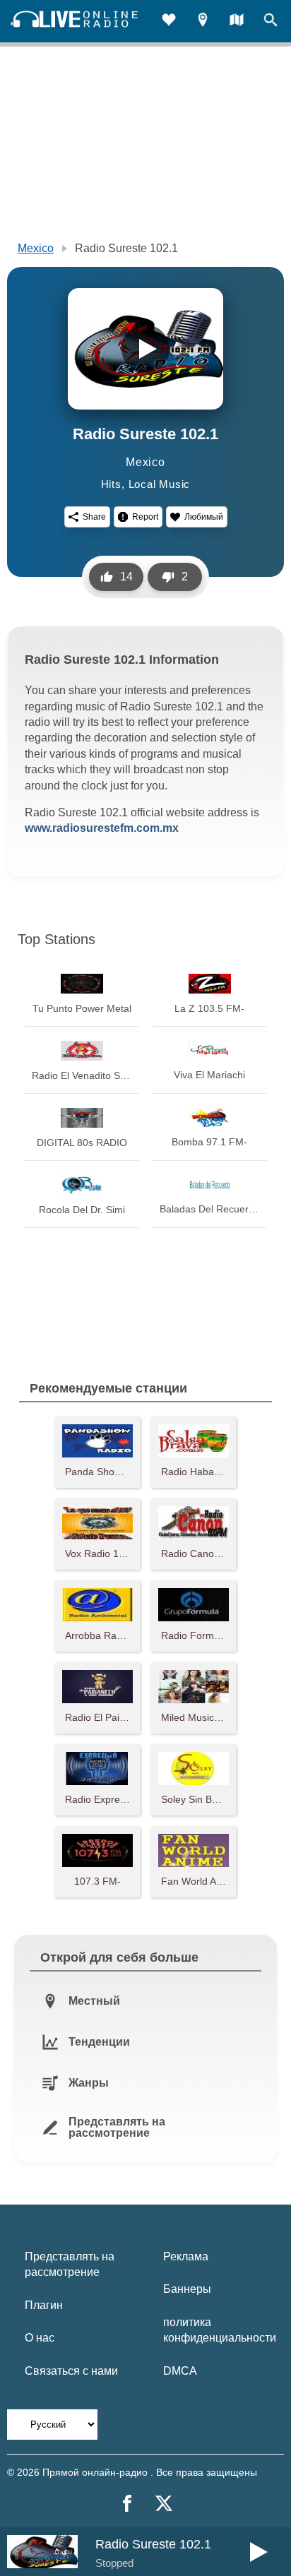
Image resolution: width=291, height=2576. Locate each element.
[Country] (237, 22)
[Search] (271, 22)
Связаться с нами (71, 2371)
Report (145, 517)
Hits (111, 484)
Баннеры (187, 2289)
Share (94, 517)
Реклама (186, 2256)
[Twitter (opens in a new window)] (164, 2503)
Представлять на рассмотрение (70, 2264)
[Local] (203, 22)
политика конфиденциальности (220, 2330)
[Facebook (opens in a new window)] (127, 2503)
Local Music (160, 484)
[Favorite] (169, 22)
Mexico (36, 248)
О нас (40, 2338)
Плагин (44, 2305)
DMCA (180, 2371)
